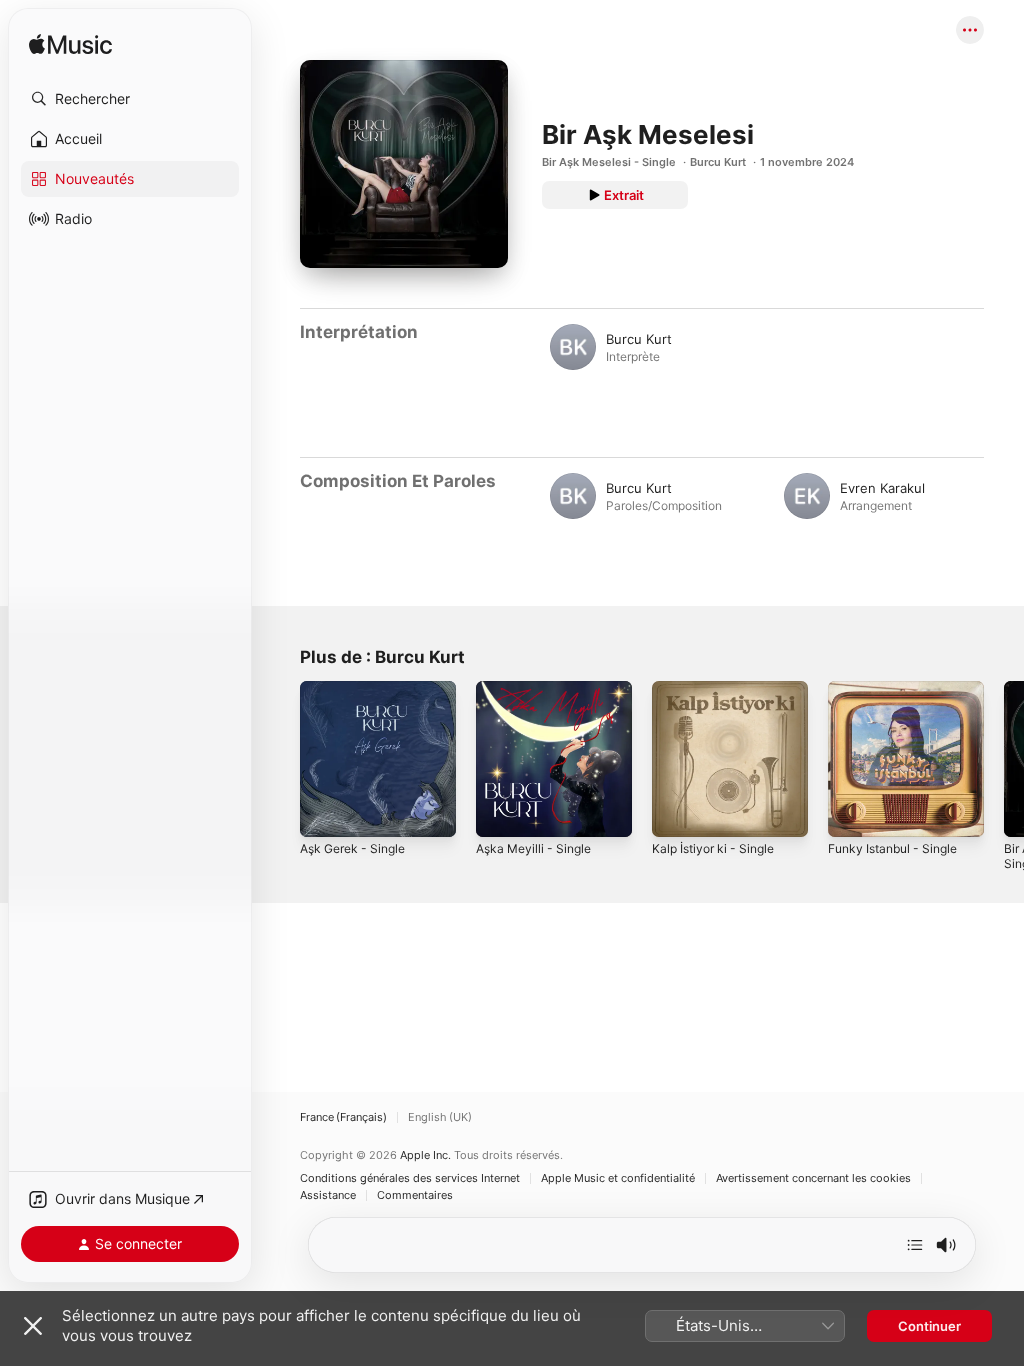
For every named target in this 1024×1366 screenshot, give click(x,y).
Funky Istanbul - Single (892, 848)
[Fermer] (33, 1326)
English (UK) (440, 1117)
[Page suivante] (1004, 759)
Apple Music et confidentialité (618, 1178)
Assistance (328, 1195)
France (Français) (343, 1117)
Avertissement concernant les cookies (813, 1178)
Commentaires (415, 1195)
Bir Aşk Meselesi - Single (609, 162)
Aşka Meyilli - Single (533, 848)
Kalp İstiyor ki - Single (713, 848)
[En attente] (915, 1245)
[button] (130, 99)
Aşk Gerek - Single (352, 848)
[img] (70, 45)
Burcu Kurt (718, 162)
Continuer (929, 1326)
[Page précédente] (280, 759)
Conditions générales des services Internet (410, 1178)
